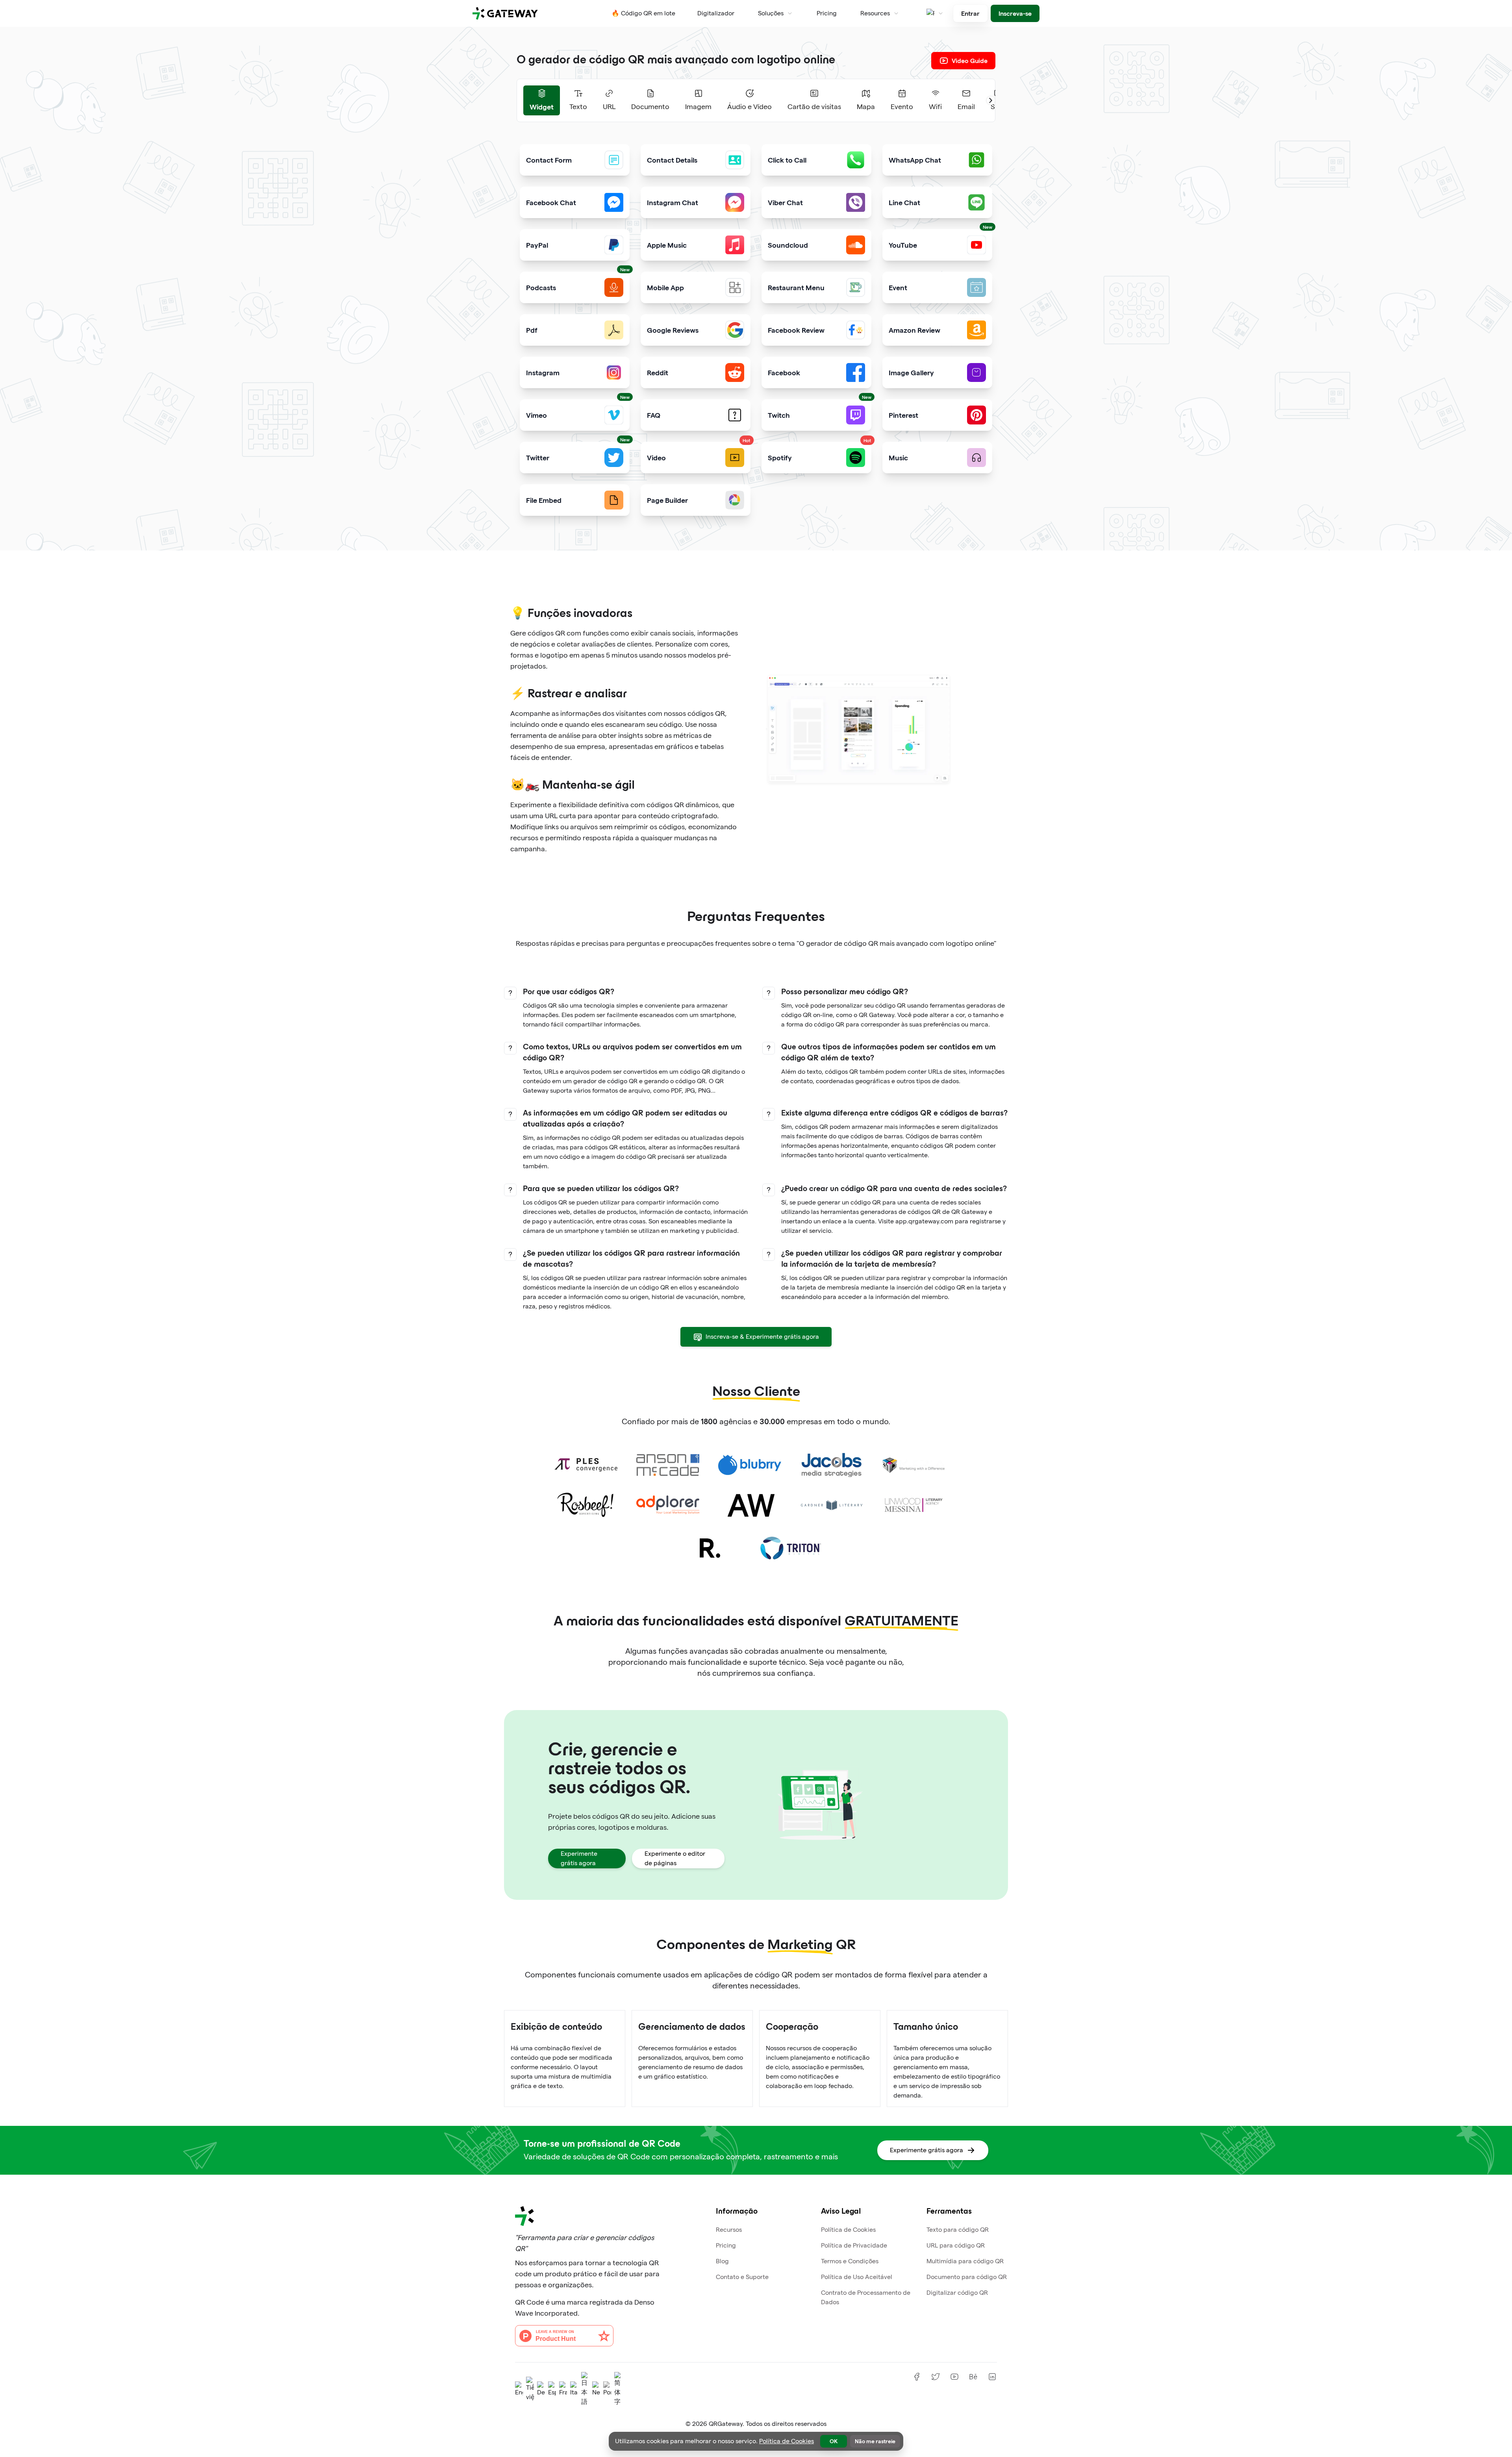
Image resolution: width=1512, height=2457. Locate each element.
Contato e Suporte (742, 2277)
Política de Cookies (848, 2230)
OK (834, 2441)
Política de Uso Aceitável (857, 2277)
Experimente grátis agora (579, 1858)
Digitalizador (716, 13)
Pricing (827, 13)
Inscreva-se (1015, 13)
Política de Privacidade (854, 2245)
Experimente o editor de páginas (675, 1858)
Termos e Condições (850, 2261)
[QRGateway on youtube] (954, 2377)
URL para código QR (956, 2245)
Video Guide (970, 60)
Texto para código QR (958, 2230)
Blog (722, 2261)
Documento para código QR (967, 2277)
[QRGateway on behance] (973, 2377)
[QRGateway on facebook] (917, 2377)
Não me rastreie (875, 2441)
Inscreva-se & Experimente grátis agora (762, 1337)
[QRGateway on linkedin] (992, 2377)
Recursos (729, 2230)
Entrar (970, 13)
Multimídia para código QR (965, 2261)
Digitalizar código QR (957, 2293)
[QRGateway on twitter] (936, 2377)
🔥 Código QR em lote (643, 13)
